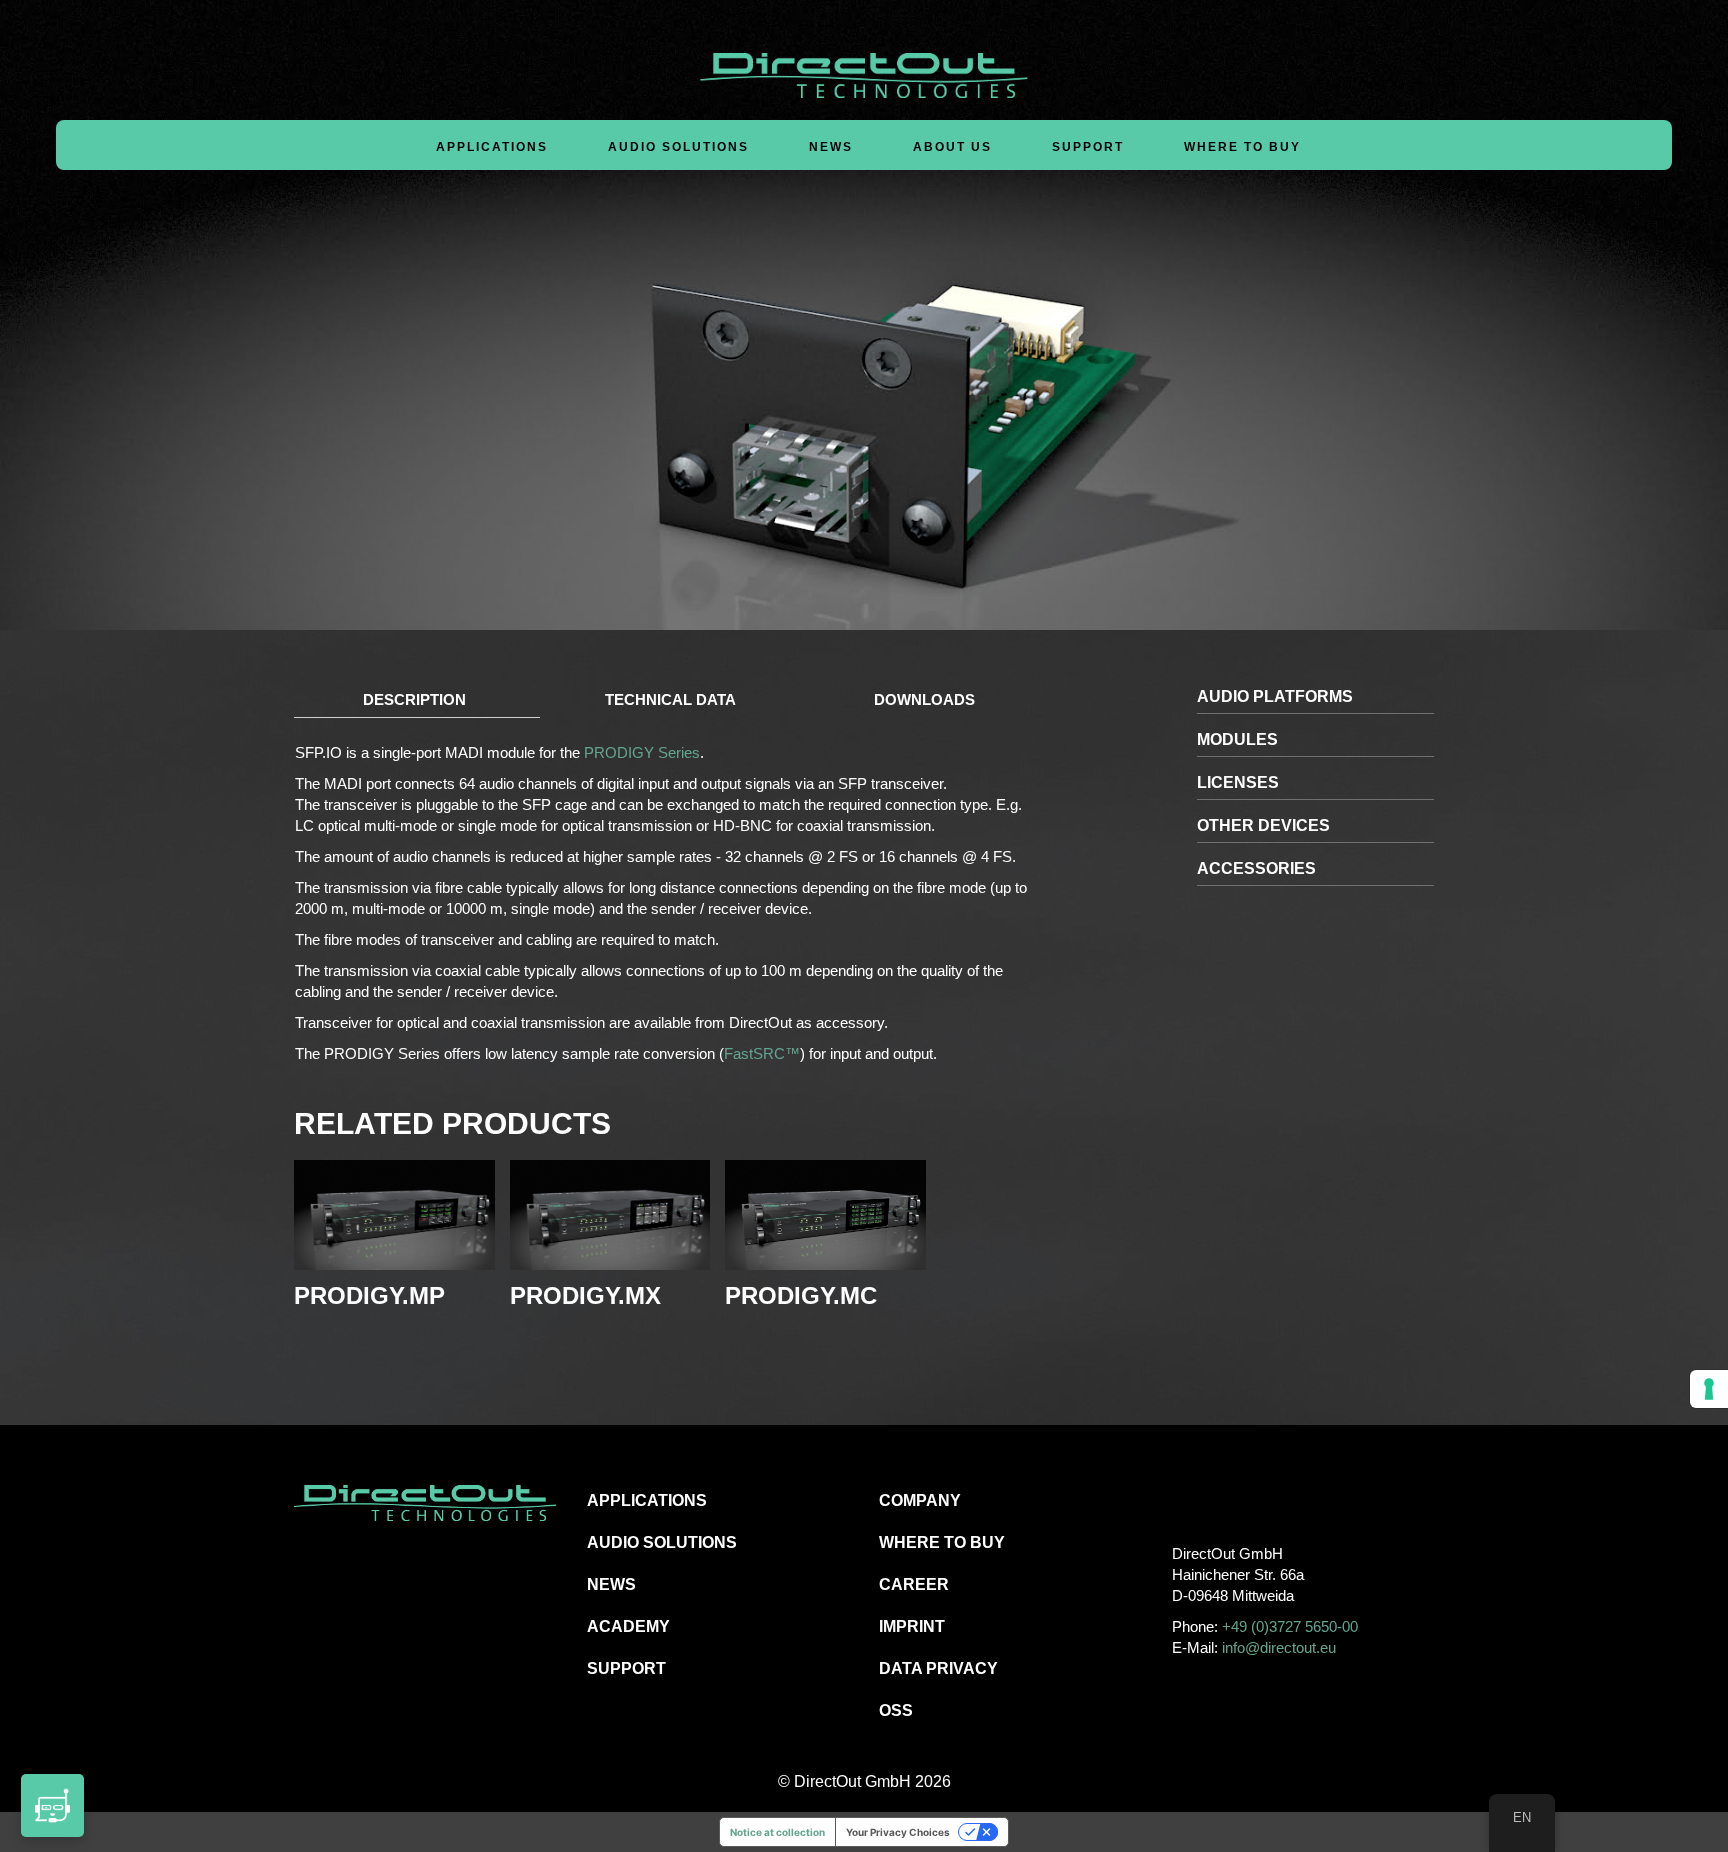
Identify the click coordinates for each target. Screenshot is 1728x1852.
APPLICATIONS (647, 1500)
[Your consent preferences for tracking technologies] (1709, 1389)
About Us (952, 147)
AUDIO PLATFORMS (1275, 696)
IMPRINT (912, 1626)
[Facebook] (1185, 1499)
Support (1088, 147)
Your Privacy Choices (898, 1832)
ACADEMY (628, 1626)
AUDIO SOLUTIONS (662, 1542)
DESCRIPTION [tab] (414, 699)
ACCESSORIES (1256, 868)
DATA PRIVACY (938, 1668)
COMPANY (920, 1500)
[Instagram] (1230, 1499)
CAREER (914, 1584)
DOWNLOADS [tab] (924, 699)
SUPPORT (626, 1668)
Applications (492, 147)
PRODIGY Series (642, 752)
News (831, 147)
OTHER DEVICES (1263, 825)
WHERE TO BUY (1242, 147)
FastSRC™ (762, 1053)
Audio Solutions (678, 147)
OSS (896, 1710)
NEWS (611, 1584)
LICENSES (1238, 782)
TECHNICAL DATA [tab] (670, 699)
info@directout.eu (1279, 1647)
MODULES (1237, 739)
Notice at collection (777, 1832)
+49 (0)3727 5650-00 (1290, 1626)
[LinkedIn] (1275, 1499)
